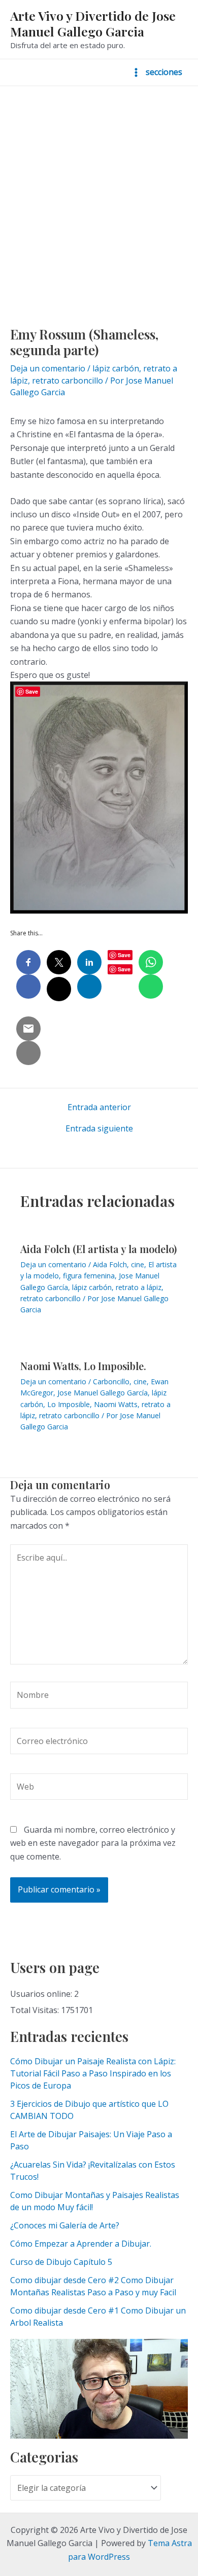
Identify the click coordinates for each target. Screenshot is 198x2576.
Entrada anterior (99, 1107)
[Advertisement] (99, 190)
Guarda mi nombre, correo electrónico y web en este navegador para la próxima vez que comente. (93, 1843)
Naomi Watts (116, 1404)
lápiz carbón (116, 368)
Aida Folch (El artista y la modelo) (98, 1249)
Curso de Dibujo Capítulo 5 (61, 2262)
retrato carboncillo (68, 381)
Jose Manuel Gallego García (103, 1393)
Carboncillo (111, 1381)
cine (138, 1264)
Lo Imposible (69, 1404)
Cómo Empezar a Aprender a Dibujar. (81, 2244)
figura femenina (89, 1276)
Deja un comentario (48, 368)
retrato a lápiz (139, 1287)
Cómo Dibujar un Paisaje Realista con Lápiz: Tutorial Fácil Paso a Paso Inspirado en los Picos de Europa (93, 2073)
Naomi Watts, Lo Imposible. (83, 1366)
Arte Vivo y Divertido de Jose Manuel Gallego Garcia (93, 23)
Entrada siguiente (99, 1128)
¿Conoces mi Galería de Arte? (65, 2225)
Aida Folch (110, 1264)
